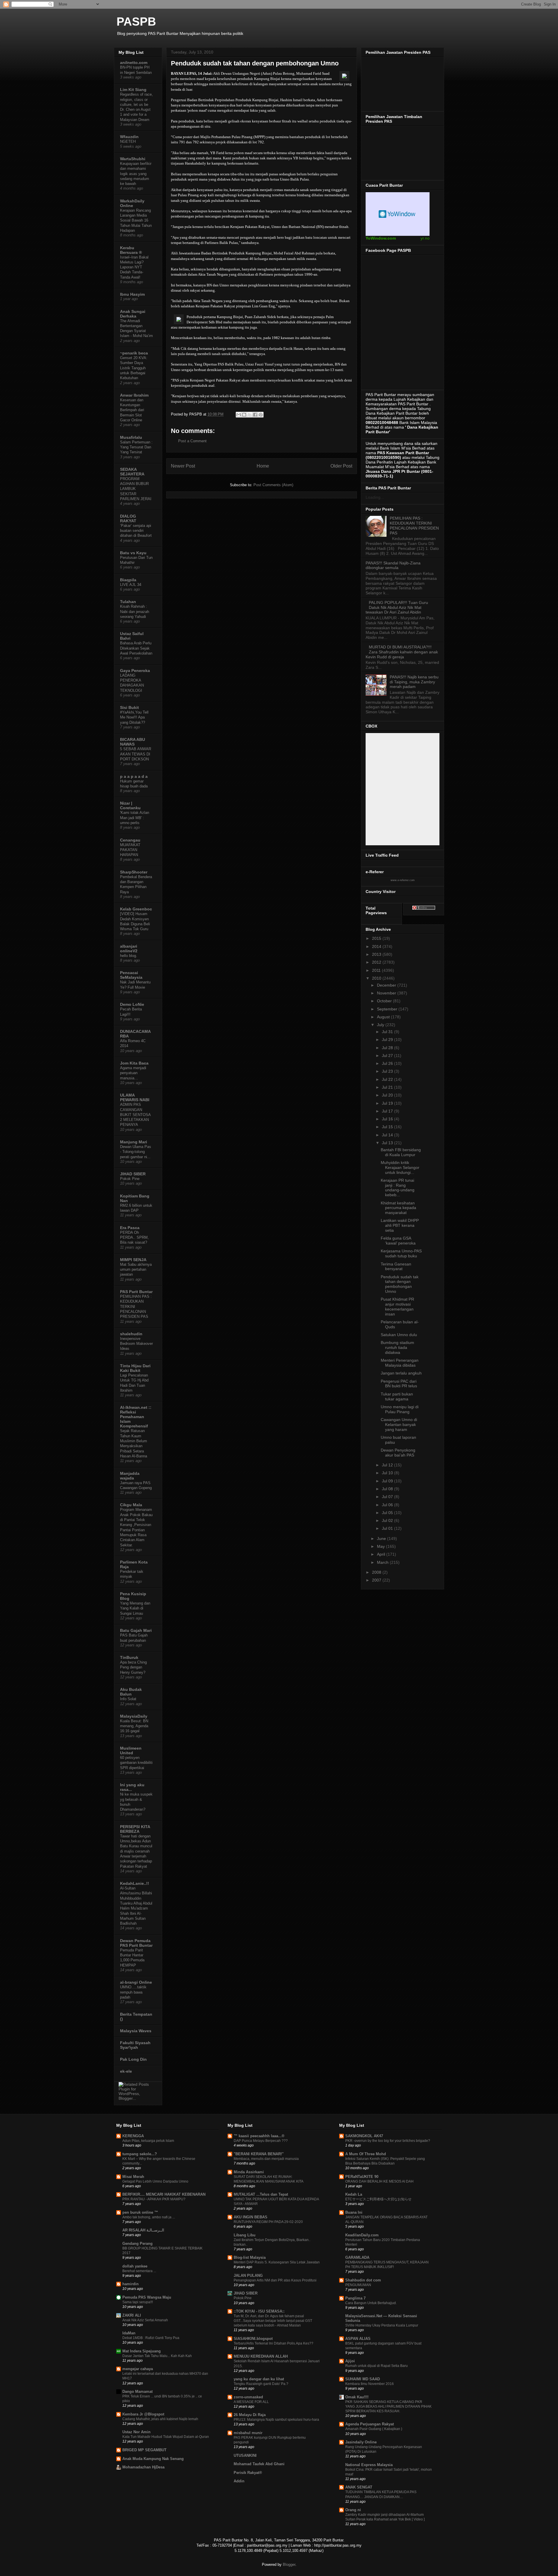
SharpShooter (134, 872)
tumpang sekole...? (140, 2154)
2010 (377, 978)
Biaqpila (128, 580)
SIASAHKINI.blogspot (253, 2339)
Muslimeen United (131, 1750)
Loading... (375, 497)
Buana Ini (354, 2212)
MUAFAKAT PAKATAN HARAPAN (130, 850)
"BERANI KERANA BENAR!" (259, 2154)
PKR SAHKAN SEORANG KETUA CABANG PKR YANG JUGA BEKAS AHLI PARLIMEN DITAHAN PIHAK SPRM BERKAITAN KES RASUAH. (388, 2406)
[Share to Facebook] (255, 415)
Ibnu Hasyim (132, 294)
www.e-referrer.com (403, 880)
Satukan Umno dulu (399, 1335)
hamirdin (130, 2284)
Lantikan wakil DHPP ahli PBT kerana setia (400, 1225)
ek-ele (126, 2071)
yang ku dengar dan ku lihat (259, 2379)
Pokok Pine (130, 1179)
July (381, 1025)
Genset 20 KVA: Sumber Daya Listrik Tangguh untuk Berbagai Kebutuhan (134, 368)
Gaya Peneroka (135, 671)
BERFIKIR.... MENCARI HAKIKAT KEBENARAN (164, 2194)
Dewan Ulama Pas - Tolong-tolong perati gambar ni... (136, 1152)
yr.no (425, 238)
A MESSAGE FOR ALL (251, 2402)
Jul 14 (388, 1135)
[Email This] (239, 415)
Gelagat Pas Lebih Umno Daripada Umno (155, 2181)
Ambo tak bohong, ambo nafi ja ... (149, 2217)
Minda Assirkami (249, 2172)
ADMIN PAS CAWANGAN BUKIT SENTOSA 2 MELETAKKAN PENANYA (135, 1115)
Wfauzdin (129, 137)
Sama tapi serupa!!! (138, 2302)
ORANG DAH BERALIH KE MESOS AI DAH (379, 2181)
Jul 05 (388, 1513)
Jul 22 (388, 1079)
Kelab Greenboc (136, 909)
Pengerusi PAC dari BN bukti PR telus (399, 1384)
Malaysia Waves (136, 2031)
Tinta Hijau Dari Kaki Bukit (135, 1368)
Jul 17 (388, 1111)
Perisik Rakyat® (248, 2473)
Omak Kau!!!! (357, 2397)
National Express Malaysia (369, 2465)
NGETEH (128, 141)
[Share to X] (250, 415)
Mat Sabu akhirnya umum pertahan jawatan (136, 1270)
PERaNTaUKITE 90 (362, 2177)
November (387, 993)
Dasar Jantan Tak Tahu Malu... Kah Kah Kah (157, 2356)
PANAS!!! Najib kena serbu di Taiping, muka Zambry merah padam (414, 682)
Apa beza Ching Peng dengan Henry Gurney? (133, 1667)
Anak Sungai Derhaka (133, 314)
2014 (377, 946)
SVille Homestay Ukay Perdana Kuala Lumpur (382, 2325)
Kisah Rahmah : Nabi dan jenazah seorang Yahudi (135, 612)
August (384, 1017)
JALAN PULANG (248, 2275)
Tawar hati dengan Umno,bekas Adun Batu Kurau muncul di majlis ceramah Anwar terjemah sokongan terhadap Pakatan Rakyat (136, 1851)
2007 (377, 1580)
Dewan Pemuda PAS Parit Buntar (136, 1943)
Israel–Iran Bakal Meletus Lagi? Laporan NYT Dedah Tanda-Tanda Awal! (134, 267)
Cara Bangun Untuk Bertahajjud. (371, 2303)
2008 (377, 1572)
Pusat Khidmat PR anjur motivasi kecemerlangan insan (397, 1306)
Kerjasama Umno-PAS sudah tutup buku (401, 1253)
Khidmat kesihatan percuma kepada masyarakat (398, 1208)
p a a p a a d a (134, 776)
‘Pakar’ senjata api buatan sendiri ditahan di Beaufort (136, 531)
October (385, 1001)
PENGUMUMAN (358, 2285)
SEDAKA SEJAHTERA (132, 472)
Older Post (341, 466)
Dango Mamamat (137, 2392)
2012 (377, 962)
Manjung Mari (134, 1142)
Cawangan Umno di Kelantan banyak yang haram (399, 1425)
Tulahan (128, 602)
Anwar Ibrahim (134, 395)
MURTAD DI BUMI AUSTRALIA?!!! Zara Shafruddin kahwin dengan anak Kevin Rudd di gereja (402, 652)
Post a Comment (192, 441)
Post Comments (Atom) (273, 485)
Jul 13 (388, 1143)
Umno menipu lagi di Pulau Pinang (400, 1409)
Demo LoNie (132, 1004)
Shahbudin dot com (363, 2280)
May (381, 1546)
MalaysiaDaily (134, 1716)
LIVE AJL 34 (131, 585)
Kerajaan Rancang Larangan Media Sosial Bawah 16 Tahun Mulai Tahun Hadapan (136, 220)
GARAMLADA (357, 2257)
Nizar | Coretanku (130, 805)
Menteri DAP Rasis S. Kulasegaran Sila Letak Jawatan (277, 2262)
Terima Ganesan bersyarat (396, 1266)
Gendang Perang (137, 2243)
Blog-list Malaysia (250, 2257)
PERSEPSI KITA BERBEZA (135, 1829)
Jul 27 (388, 1056)
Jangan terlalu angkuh (401, 1373)
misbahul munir (248, 2433)
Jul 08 (388, 1489)
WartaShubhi (133, 159)
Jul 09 (388, 1481)
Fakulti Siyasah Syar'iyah (135, 2045)
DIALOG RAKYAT (128, 518)
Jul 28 (388, 1048)
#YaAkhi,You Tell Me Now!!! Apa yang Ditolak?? (134, 717)
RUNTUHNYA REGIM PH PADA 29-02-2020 (268, 2222)
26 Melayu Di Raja (250, 2415)
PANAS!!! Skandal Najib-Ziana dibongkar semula (393, 565)
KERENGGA (133, 2136)
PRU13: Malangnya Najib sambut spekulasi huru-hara (276, 2420)
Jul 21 (388, 1087)
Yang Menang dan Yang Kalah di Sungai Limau (135, 1608)
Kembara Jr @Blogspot (143, 2414)
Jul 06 (388, 1505)
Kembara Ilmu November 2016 (370, 2384)
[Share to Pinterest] (261, 415)
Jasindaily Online (361, 2442)
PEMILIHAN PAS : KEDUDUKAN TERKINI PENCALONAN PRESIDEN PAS (414, 525)
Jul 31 (388, 1032)
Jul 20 (388, 1095)
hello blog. (129, 956)
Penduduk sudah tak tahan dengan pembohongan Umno (400, 1284)
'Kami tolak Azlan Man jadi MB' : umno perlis (135, 818)
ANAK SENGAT (359, 2487)
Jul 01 (388, 1528)
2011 (377, 970)
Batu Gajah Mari (136, 1630)
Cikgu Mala (131, 1505)
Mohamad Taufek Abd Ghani (259, 2464)
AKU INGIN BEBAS (251, 2217)
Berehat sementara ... (139, 2271)
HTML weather (398, 214)
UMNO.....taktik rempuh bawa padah (133, 1992)
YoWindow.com (381, 238)
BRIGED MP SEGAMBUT (144, 2450)
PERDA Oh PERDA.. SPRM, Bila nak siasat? (134, 1238)
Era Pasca (130, 1228)
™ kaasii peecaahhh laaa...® (259, 2136)
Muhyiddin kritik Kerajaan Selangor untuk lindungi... (400, 1167)
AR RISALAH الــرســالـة (143, 2230)
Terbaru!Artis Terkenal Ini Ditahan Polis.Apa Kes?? (273, 2343)
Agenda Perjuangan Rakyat (370, 2424)
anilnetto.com (134, 63)
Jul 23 (388, 1071)
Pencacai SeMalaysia (131, 975)
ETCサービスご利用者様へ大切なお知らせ (378, 2199)
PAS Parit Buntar (136, 1292)
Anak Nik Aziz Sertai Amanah (145, 2320)
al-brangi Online (136, 1982)
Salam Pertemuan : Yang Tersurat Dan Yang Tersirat (136, 447)
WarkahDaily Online (132, 203)
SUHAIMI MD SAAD (363, 2379)
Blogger (289, 2565)
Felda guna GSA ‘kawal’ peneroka (398, 1241)
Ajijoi (350, 2361)
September (388, 1009)
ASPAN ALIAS (358, 2339)
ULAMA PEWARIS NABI (135, 1097)
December (387, 985)
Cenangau (130, 840)
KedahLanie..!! (135, 1883)
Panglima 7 (355, 2298)
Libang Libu (245, 2235)
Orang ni (353, 2510)
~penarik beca (134, 353)
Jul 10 (388, 1473)
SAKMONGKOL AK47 (364, 2136)
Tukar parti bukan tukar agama (397, 1396)
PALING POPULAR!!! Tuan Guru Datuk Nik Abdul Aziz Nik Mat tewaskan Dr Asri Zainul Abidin (397, 607)
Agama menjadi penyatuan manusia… (133, 1073)
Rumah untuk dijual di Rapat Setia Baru (377, 2366)
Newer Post (183, 466)
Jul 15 (388, 1127)
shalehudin (131, 1334)
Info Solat (128, 1699)
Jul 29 (388, 1040)
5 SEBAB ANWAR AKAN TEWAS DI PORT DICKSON (136, 754)
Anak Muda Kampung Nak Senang (153, 2459)
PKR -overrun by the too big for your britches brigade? (388, 2141)
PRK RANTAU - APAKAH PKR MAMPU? (154, 2199)
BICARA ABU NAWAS (133, 742)
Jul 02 (388, 1520)
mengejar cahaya (138, 2369)
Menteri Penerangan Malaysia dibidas (400, 1363)
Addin (239, 2481)
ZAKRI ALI (132, 2315)
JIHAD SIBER (133, 1174)
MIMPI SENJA (133, 1260)
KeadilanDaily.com (362, 2235)
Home (263, 466)
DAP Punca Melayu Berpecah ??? (261, 2141)
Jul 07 (388, 1497)
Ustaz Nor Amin (136, 2432)
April (382, 1554)
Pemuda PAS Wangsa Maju (147, 2297)
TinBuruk (129, 1657)
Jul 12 (388, 1465)
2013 (377, 954)
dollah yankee (135, 2266)
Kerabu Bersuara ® (131, 250)
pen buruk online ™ (140, 2212)
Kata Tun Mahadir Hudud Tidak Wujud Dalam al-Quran (166, 2437)
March (383, 1562)
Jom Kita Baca (134, 1063)
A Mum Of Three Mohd (366, 2154)
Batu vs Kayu (133, 553)
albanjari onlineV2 (129, 949)
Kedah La (354, 2194)
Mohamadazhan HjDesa (143, 2467)
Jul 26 (388, 1063)
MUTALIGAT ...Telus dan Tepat (261, 2194)
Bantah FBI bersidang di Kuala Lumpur (401, 1152)
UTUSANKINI (245, 2455)
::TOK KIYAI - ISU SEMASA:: (259, 2311)
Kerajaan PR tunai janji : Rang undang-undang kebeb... (398, 1188)
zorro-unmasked (248, 2397)
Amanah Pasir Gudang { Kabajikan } (374, 2429)
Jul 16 (388, 1119)
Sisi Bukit (129, 707)
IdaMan (129, 2333)
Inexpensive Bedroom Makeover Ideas (136, 1344)
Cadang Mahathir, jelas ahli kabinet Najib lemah (160, 2419)
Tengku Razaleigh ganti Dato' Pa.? (261, 2384)
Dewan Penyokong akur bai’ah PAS (398, 1453)
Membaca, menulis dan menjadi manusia (266, 2159)
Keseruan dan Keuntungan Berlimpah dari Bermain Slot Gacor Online (132, 410)
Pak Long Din (133, 2059)
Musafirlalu (131, 437)
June (382, 1539)
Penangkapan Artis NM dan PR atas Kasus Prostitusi (275, 2280)
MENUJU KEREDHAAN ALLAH (261, 2356)
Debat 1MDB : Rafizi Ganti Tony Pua (151, 2338)
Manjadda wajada (130, 1476)
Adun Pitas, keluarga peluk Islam (148, 2141)
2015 (377, 938)
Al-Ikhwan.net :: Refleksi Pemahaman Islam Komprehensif (136, 1417)
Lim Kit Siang (133, 90)
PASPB (136, 22)
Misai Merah (133, 2177)
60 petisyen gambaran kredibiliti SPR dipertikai (136, 1763)
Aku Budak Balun (131, 1692)
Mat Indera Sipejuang (142, 2351)
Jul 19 (388, 1103)
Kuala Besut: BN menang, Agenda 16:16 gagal (134, 1726)
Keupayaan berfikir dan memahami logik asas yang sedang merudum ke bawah (136, 174)
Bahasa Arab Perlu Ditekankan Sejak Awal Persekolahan (136, 648)
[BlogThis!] (244, 415)
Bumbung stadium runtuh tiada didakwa (397, 1347)
